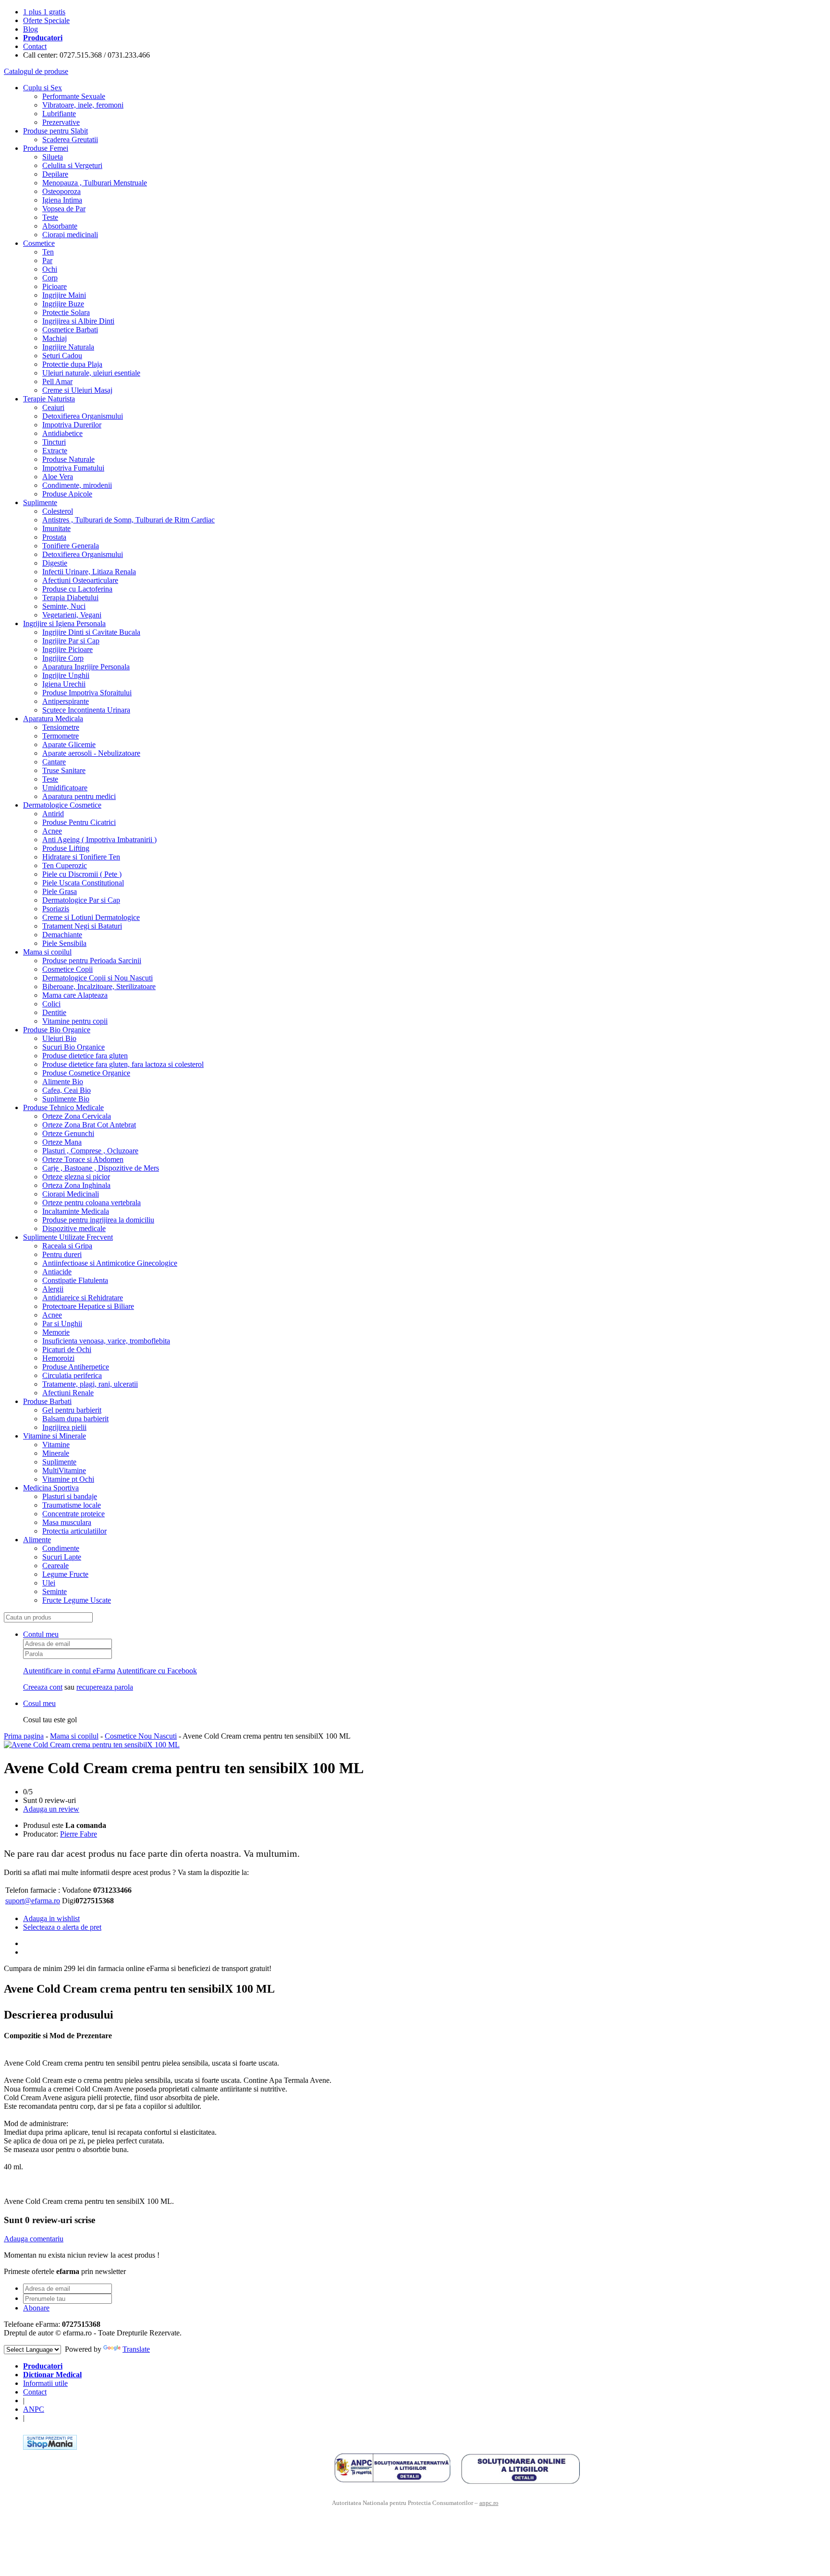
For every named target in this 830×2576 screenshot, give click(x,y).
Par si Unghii (62, 1324)
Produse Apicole (67, 494)
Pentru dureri (62, 1254)
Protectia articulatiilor (74, 1531)
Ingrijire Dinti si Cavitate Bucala (91, 632)
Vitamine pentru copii (75, 1021)
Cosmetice (39, 243)
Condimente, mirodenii (77, 485)
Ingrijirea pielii (64, 1427)
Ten (48, 252)
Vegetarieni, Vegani (72, 615)
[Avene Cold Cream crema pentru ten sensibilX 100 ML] (92, 1745)
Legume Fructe (65, 1574)
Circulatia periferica (72, 1375)
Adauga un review (51, 1809)
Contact (35, 46)
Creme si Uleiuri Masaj (77, 390)
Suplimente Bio (66, 1099)
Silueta (53, 157)
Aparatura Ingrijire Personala (86, 667)
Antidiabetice (62, 433)
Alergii (53, 1289)
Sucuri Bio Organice (73, 1047)
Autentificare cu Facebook (157, 1671)
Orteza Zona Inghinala (76, 1185)
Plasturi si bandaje (70, 1496)
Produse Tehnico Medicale (63, 1107)
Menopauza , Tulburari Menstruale (95, 183)
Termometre (61, 736)
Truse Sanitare (64, 770)
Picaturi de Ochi (67, 1349)
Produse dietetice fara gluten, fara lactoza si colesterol (123, 1064)
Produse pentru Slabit (55, 131)
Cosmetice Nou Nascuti (141, 1736)
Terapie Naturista (49, 399)
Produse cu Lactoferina (77, 589)
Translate (136, 2349)
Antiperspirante (66, 701)
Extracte (55, 451)
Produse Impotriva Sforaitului (87, 693)
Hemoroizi (58, 1358)
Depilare (55, 174)
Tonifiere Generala (71, 546)
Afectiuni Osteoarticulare (80, 580)
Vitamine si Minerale (55, 1436)
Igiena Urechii (64, 684)
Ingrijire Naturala (68, 347)
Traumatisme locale (72, 1505)
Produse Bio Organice (57, 1030)
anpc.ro (489, 2503)
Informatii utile (45, 2383)
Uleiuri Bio (59, 1038)
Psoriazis (56, 909)
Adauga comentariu (34, 2239)
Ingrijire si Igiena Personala (64, 623)
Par (47, 260)
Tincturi (54, 442)
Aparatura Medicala (53, 719)
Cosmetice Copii (67, 969)
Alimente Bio (63, 1082)
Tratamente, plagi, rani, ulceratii (90, 1384)
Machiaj (55, 338)
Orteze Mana (62, 1142)
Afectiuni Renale (68, 1393)
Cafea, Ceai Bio (67, 1090)
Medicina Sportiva (51, 1488)
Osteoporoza (61, 191)
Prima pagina (24, 1736)
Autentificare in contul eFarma (69, 1671)
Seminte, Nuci (64, 606)
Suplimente (40, 502)
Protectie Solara (66, 312)
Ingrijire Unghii (66, 675)
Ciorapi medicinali (70, 235)
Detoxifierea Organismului (83, 416)
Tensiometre (61, 727)
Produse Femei (46, 148)
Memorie (56, 1332)
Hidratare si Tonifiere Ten (81, 857)
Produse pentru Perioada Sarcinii (92, 961)
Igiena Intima (62, 200)
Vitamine (56, 1445)
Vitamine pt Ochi (68, 1479)
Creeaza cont (43, 1687)
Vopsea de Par (64, 209)
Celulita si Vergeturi (72, 165)
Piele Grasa (60, 891)
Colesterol (58, 511)
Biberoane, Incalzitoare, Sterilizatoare (99, 986)
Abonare (36, 2308)
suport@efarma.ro (33, 1901)
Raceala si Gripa (67, 1246)
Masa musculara (67, 1522)
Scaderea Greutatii (70, 139)
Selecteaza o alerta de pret (62, 1927)
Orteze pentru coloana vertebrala (92, 1203)
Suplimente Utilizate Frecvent (68, 1237)
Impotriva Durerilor (72, 425)
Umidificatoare (65, 788)
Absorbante (60, 226)
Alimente (37, 1540)
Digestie (55, 563)
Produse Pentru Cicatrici (79, 822)
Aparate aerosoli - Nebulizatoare (91, 753)
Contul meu (41, 1634)
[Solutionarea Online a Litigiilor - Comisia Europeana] (520, 2468)
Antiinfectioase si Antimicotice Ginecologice (110, 1263)
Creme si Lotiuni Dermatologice (91, 917)
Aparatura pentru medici (79, 796)
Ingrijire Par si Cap (71, 641)
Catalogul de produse (36, 71)
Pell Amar (57, 381)
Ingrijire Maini (64, 295)
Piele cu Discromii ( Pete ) (82, 874)
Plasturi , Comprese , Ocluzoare (90, 1151)
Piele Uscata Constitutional (83, 883)
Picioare (55, 286)
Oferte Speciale (46, 20)
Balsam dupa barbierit (75, 1419)
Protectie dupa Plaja (72, 364)
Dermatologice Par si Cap (81, 900)
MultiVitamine (64, 1470)
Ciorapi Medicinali (71, 1194)
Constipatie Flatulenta (75, 1280)
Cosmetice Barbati (70, 330)
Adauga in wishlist (51, 1918)
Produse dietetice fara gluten (85, 1056)
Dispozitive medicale (74, 1228)
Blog (31, 29)
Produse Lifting (66, 848)
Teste (50, 217)
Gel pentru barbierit (72, 1410)
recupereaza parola (105, 1687)
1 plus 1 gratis (44, 12)
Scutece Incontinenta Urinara (86, 710)
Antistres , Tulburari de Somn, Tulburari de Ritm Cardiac (128, 520)
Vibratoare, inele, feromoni (83, 105)
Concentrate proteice (73, 1514)
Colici (51, 1004)
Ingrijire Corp (63, 658)
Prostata (54, 537)
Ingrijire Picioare (67, 649)
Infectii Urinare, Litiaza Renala (89, 572)
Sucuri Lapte (62, 1557)
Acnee (52, 831)
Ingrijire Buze (63, 304)
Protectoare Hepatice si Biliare (88, 1306)
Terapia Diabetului (70, 598)
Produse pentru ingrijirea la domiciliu (98, 1220)
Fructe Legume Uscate (77, 1600)
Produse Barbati (47, 1401)
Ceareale (55, 1566)
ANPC (34, 2409)
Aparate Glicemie (69, 744)
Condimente (61, 1548)
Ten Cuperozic (65, 865)
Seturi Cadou (62, 356)
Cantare (54, 762)
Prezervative (61, 122)
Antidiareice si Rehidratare (83, 1298)
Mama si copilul (47, 952)
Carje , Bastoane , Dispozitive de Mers (101, 1168)
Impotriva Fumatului (73, 468)
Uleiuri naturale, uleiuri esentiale (91, 373)
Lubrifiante (59, 114)
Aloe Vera (58, 477)
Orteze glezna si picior (76, 1177)
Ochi (50, 269)
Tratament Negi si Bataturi (82, 926)
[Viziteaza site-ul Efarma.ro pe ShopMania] (50, 2447)
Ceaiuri (53, 407)
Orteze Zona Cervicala (77, 1116)
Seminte (55, 1591)
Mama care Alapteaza (75, 995)
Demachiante (62, 935)
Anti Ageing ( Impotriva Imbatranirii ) (99, 840)
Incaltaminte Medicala (76, 1211)
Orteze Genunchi (68, 1133)
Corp (50, 278)
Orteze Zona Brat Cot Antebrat (89, 1125)
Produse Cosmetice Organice (86, 1073)
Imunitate (56, 528)
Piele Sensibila (64, 943)
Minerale (56, 1453)
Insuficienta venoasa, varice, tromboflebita (106, 1341)
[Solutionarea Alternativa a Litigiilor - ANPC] (392, 2468)
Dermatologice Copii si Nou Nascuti (98, 978)
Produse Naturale (68, 459)
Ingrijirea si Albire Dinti (78, 321)
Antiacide (57, 1272)
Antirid (53, 814)
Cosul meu (39, 1703)
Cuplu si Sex (43, 88)
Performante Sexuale (74, 96)
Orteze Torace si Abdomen (83, 1159)
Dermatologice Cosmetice (62, 805)
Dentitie (54, 1012)
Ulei (49, 1583)
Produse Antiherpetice (76, 1367)
